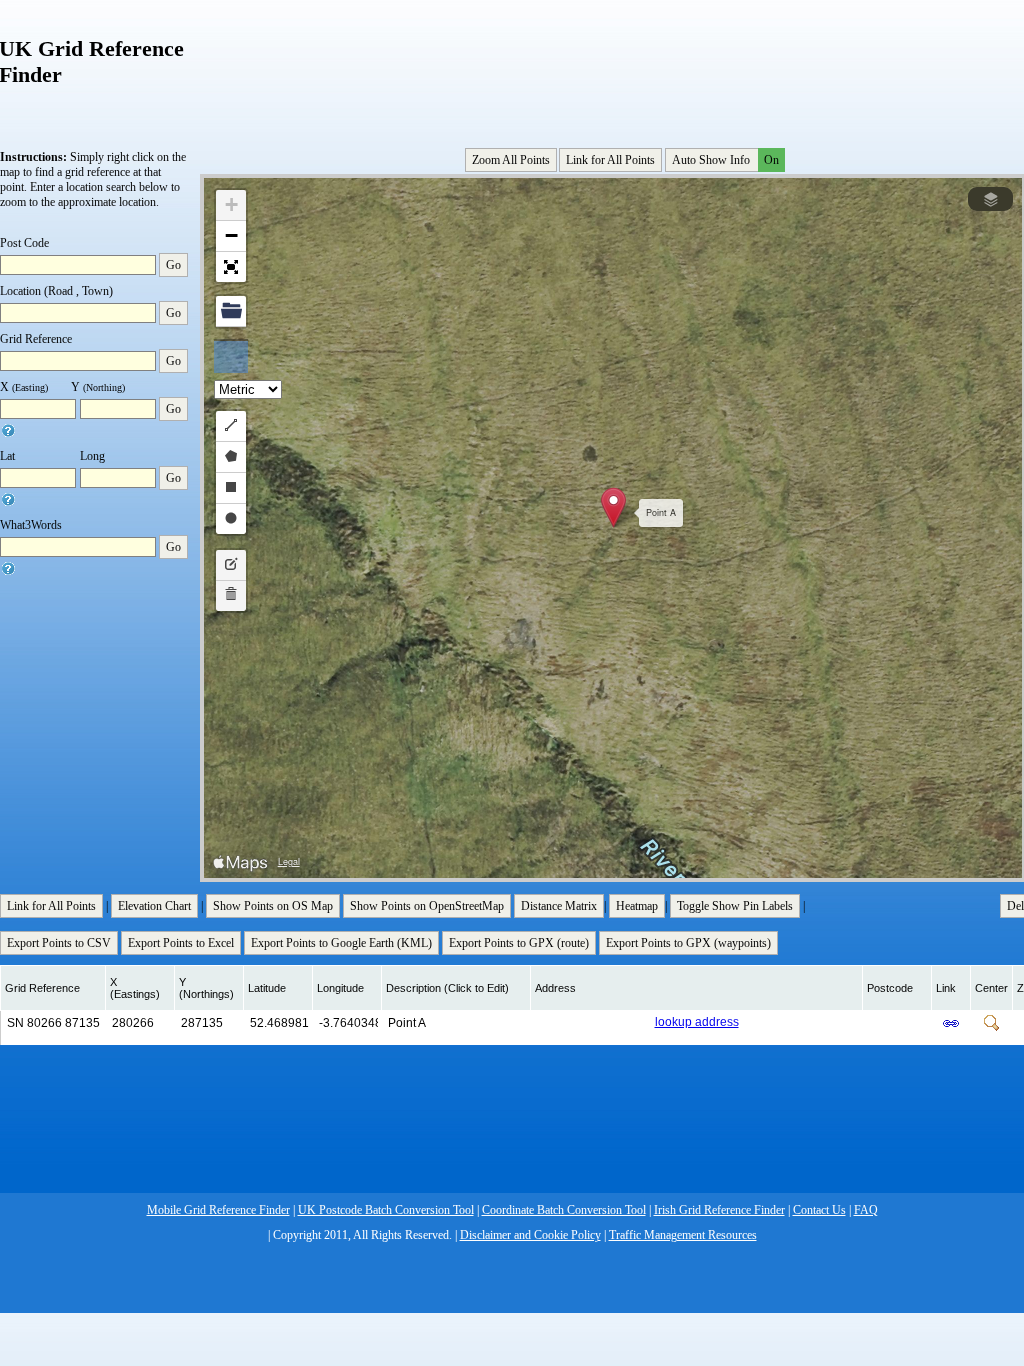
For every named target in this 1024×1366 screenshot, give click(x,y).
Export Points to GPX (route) (519, 943)
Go (173, 265)
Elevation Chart (154, 906)
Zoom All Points (511, 160)
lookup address (697, 1022)
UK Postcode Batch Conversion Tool (386, 1210)
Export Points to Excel (181, 943)
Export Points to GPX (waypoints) (688, 943)
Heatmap (637, 906)
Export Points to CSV (59, 943)
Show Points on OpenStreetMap (427, 906)
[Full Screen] (231, 267)
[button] (613, 507)
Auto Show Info (725, 160)
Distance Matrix (559, 906)
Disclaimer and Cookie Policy (530, 1235)
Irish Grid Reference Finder (719, 1210)
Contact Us (819, 1210)
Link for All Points (610, 160)
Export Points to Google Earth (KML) (341, 943)
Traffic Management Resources (683, 1235)
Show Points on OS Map (273, 906)
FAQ (866, 1210)
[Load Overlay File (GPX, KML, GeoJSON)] (231, 311)
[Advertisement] (615, 69)
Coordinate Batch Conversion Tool (564, 1210)
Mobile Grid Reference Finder (218, 1210)
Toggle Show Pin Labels (735, 906)
